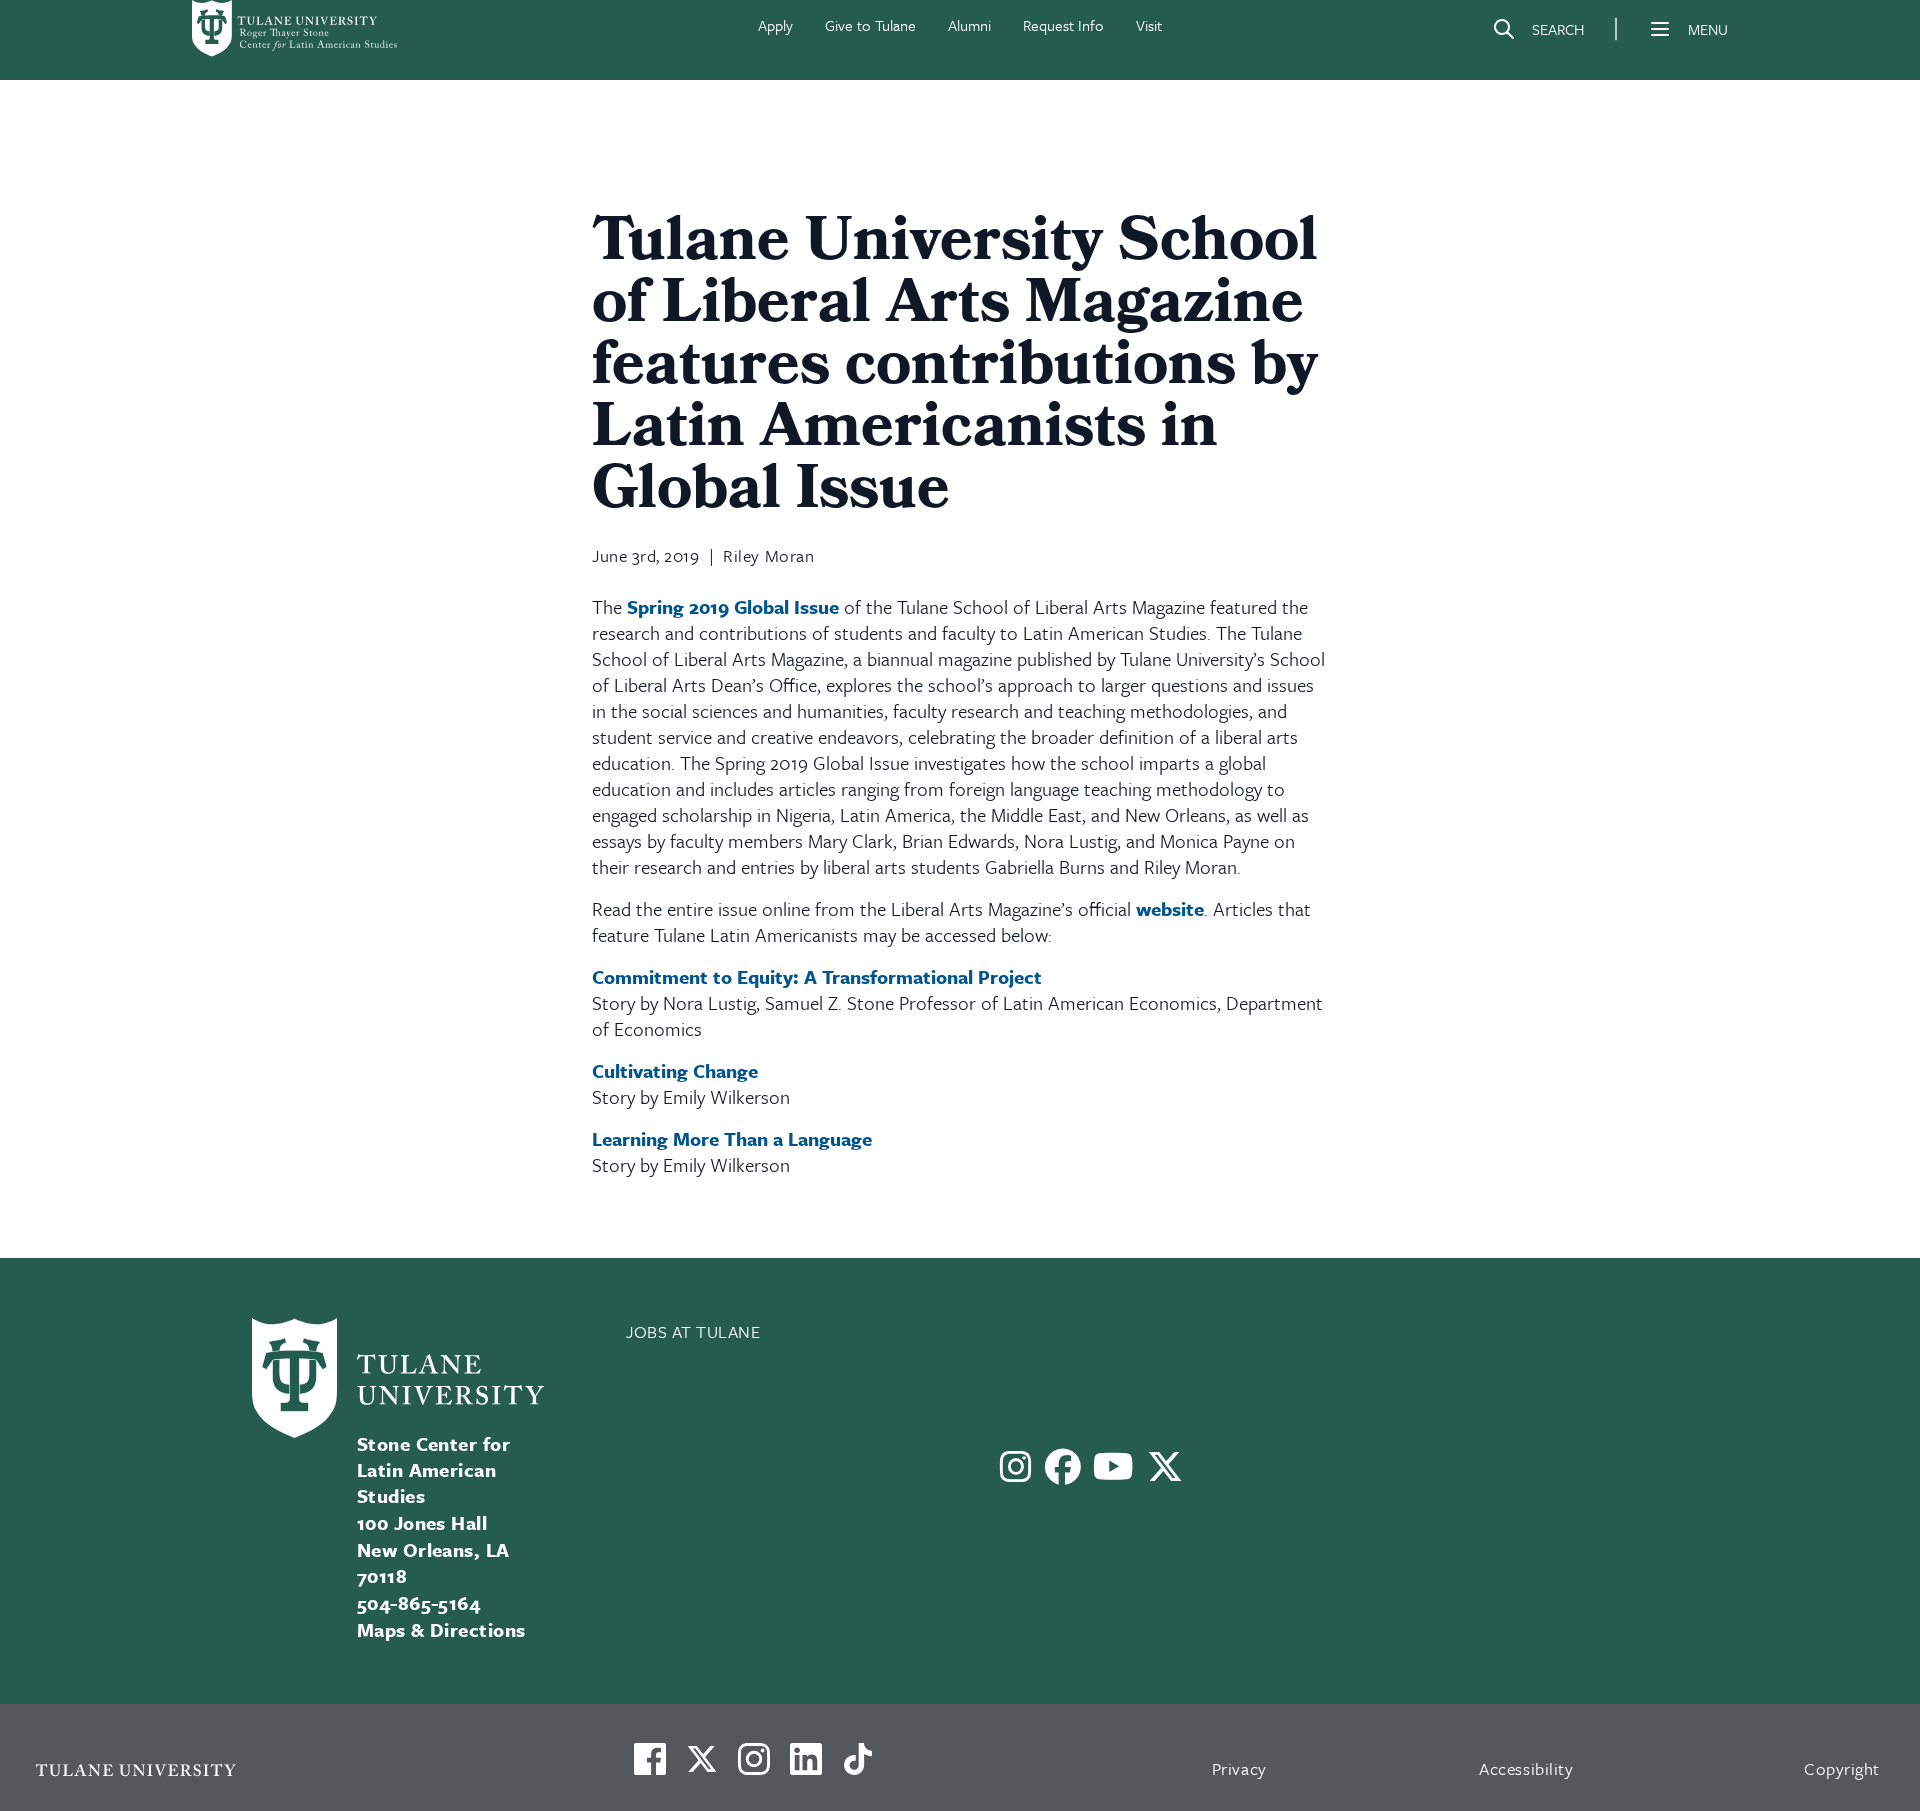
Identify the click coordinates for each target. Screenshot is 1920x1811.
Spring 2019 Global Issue (733, 606)
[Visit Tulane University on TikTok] (858, 1767)
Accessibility (1526, 1768)
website (1170, 908)
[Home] (296, 28)
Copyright (1842, 1768)
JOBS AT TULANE (693, 1331)
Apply (775, 25)
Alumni (969, 25)
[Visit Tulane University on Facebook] (650, 1767)
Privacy (1239, 1768)
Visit (1149, 25)
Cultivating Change (675, 1070)
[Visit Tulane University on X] (702, 1767)
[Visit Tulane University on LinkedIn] (806, 1767)
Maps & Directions (441, 1629)
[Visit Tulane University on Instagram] (754, 1767)
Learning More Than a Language (732, 1138)
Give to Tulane (870, 25)
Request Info (1063, 25)
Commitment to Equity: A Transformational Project (817, 976)
